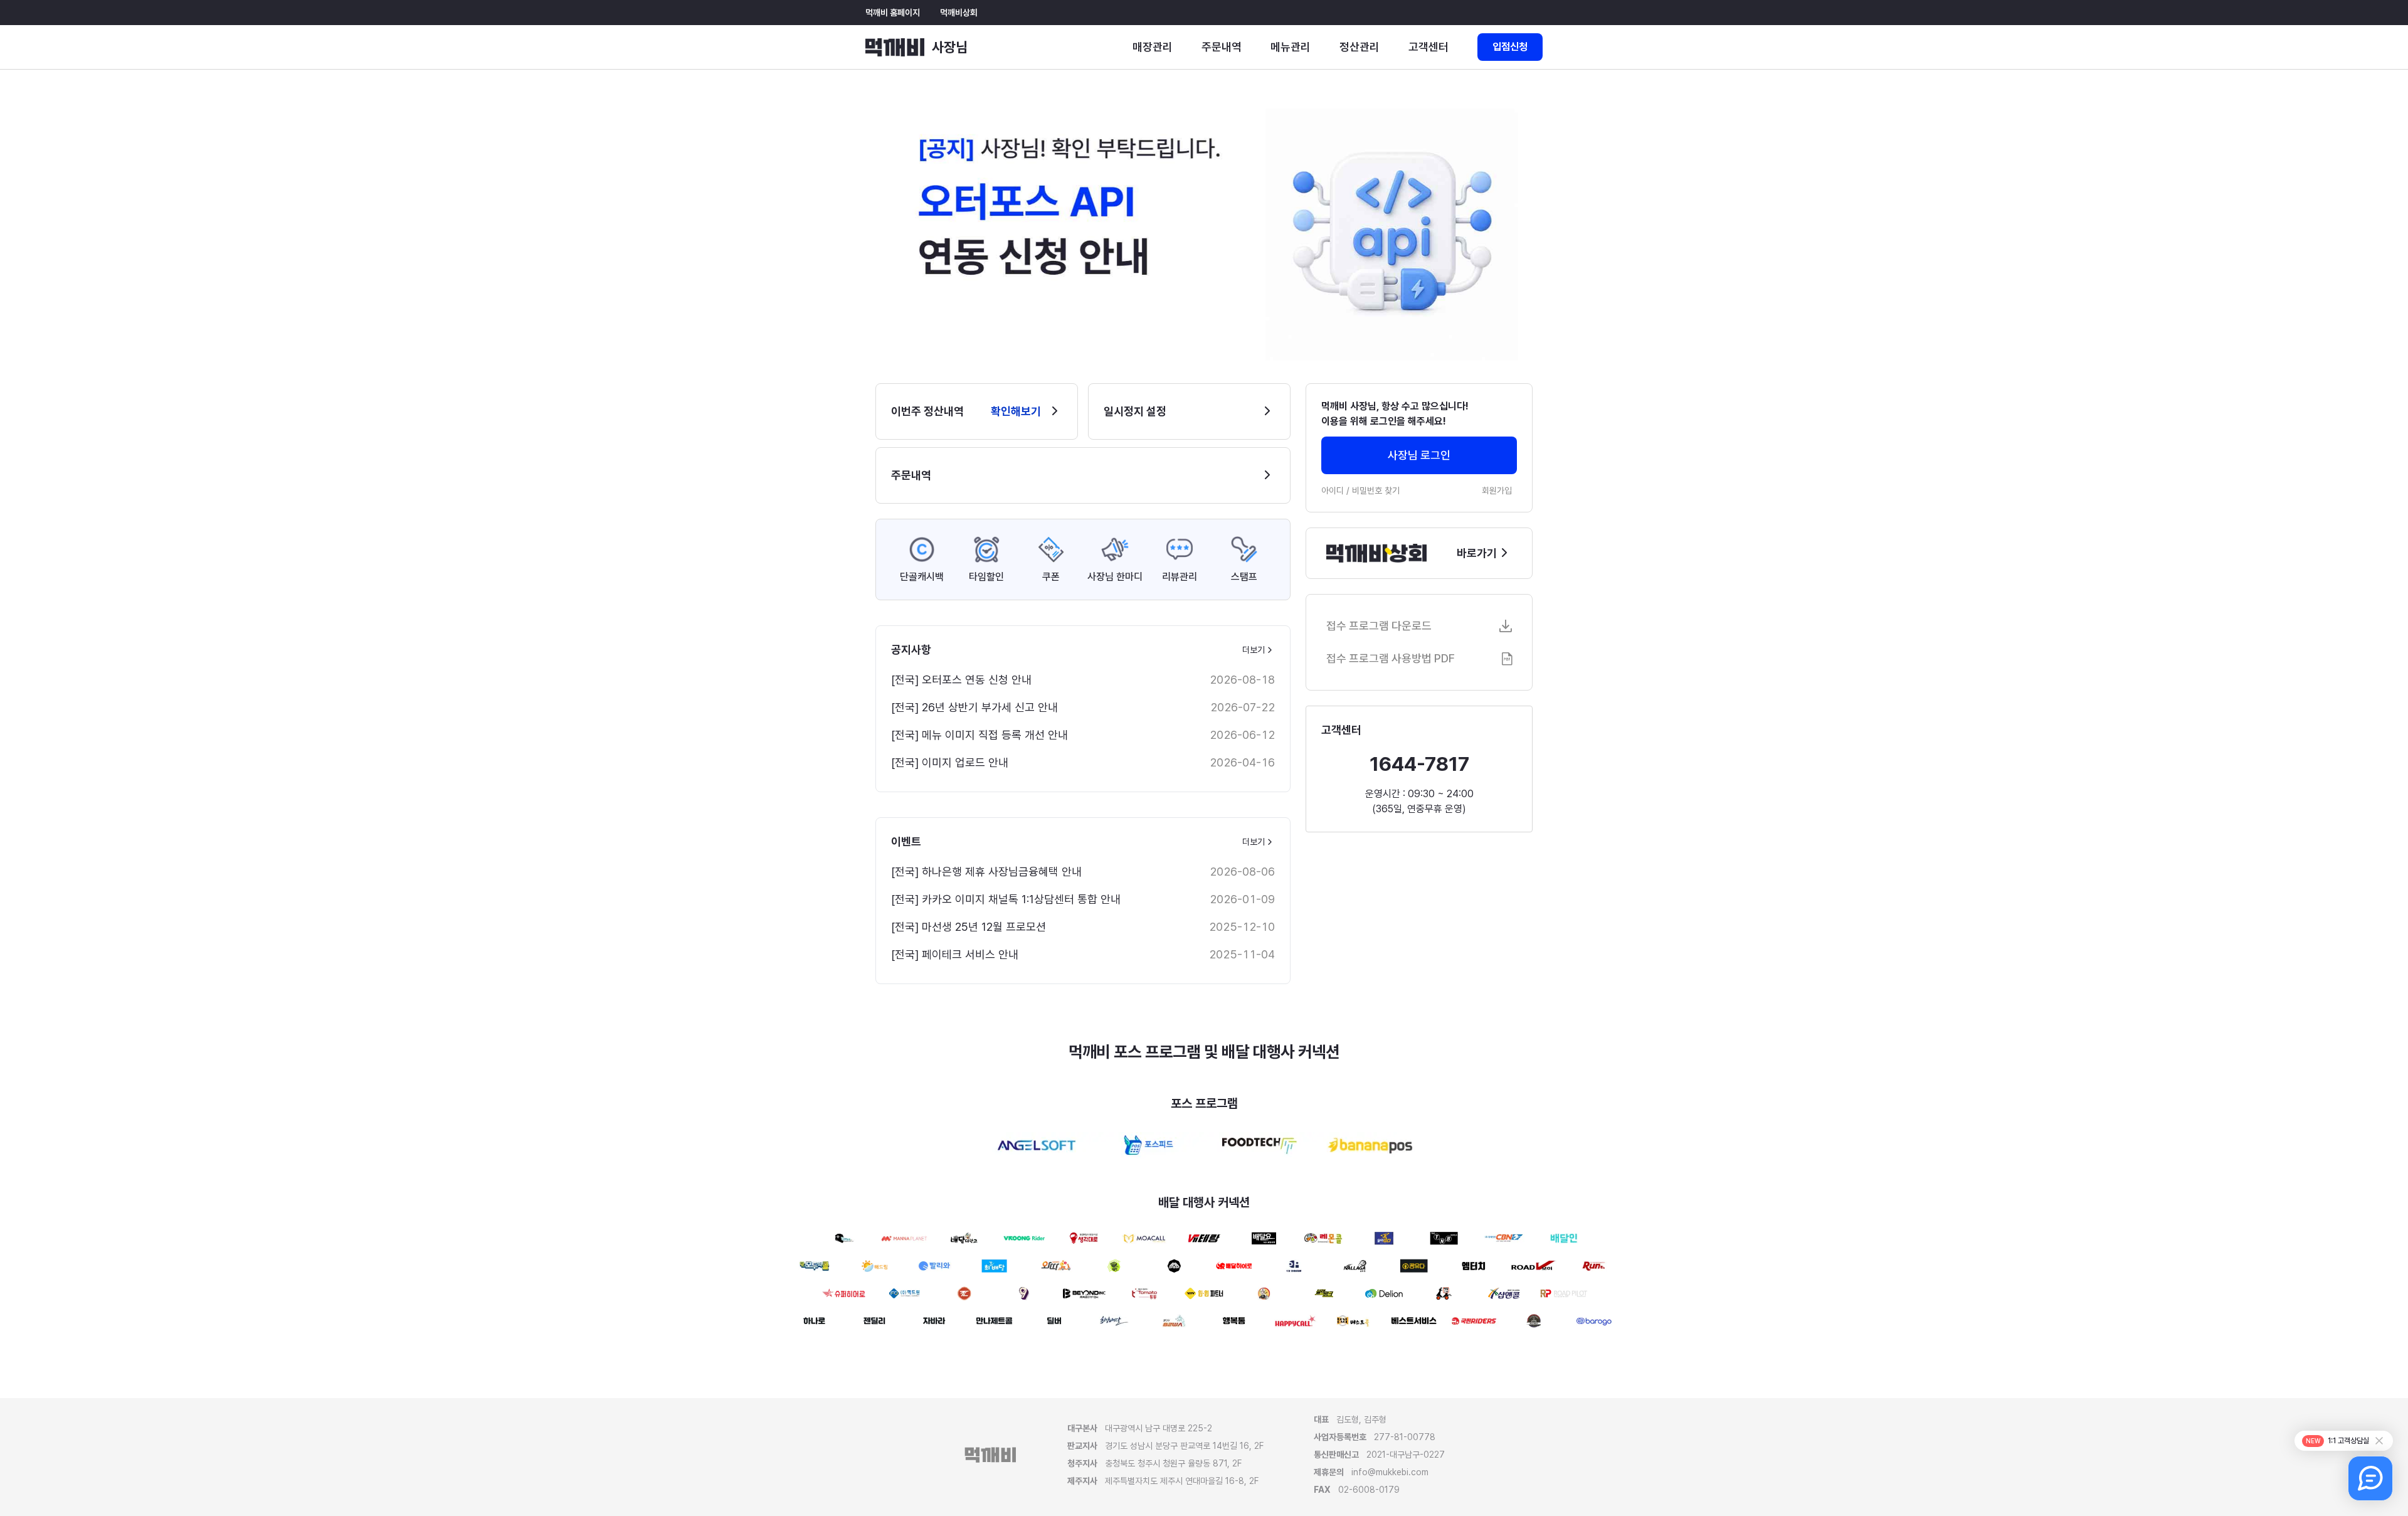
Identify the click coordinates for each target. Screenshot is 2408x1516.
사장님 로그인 (1419, 455)
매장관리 (1153, 47)
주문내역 (1222, 47)
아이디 (1333, 490)
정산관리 (1360, 47)
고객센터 (1428, 47)
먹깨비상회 (959, 13)
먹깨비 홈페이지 (893, 13)
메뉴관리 (1291, 47)
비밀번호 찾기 (1376, 490)
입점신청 (1510, 47)
